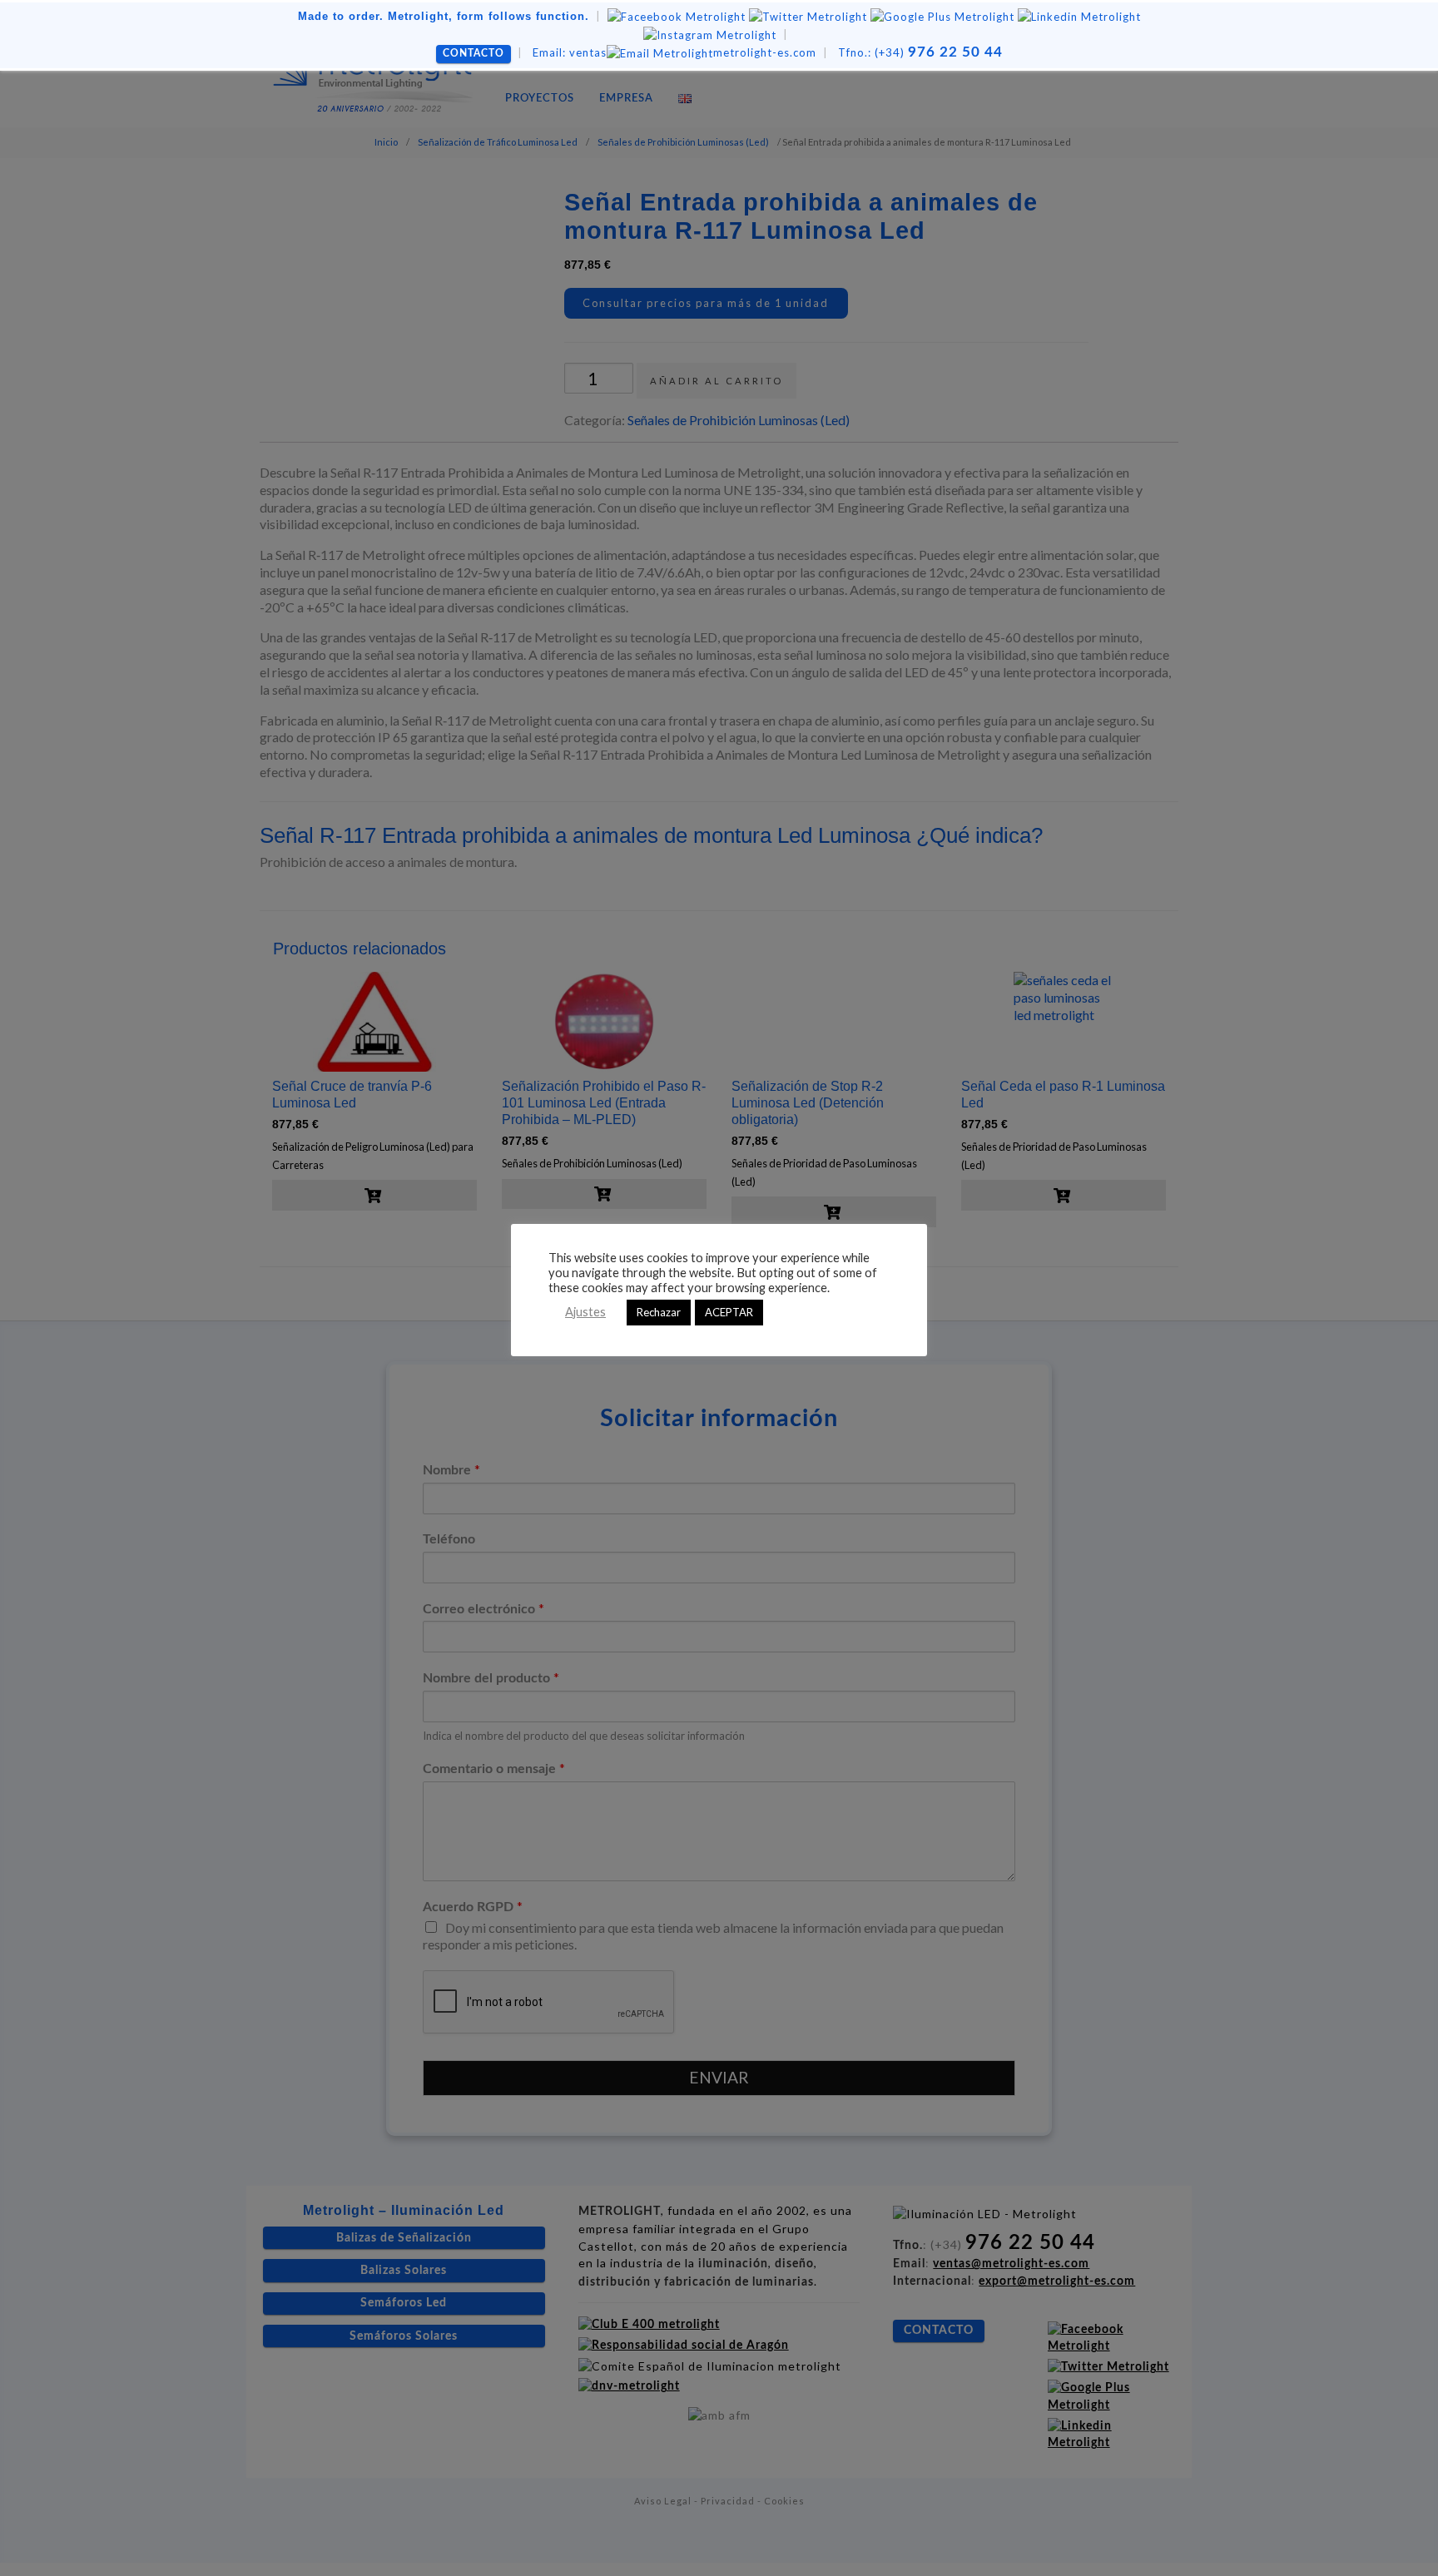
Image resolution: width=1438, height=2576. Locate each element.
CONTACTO (474, 53)
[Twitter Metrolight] (808, 16)
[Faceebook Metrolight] (677, 16)
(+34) (920, 52)
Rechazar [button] (659, 1312)
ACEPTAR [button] (729, 1312)
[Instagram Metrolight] (710, 34)
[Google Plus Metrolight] (942, 16)
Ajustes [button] (585, 1312)
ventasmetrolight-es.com (674, 52)
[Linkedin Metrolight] (1079, 16)
